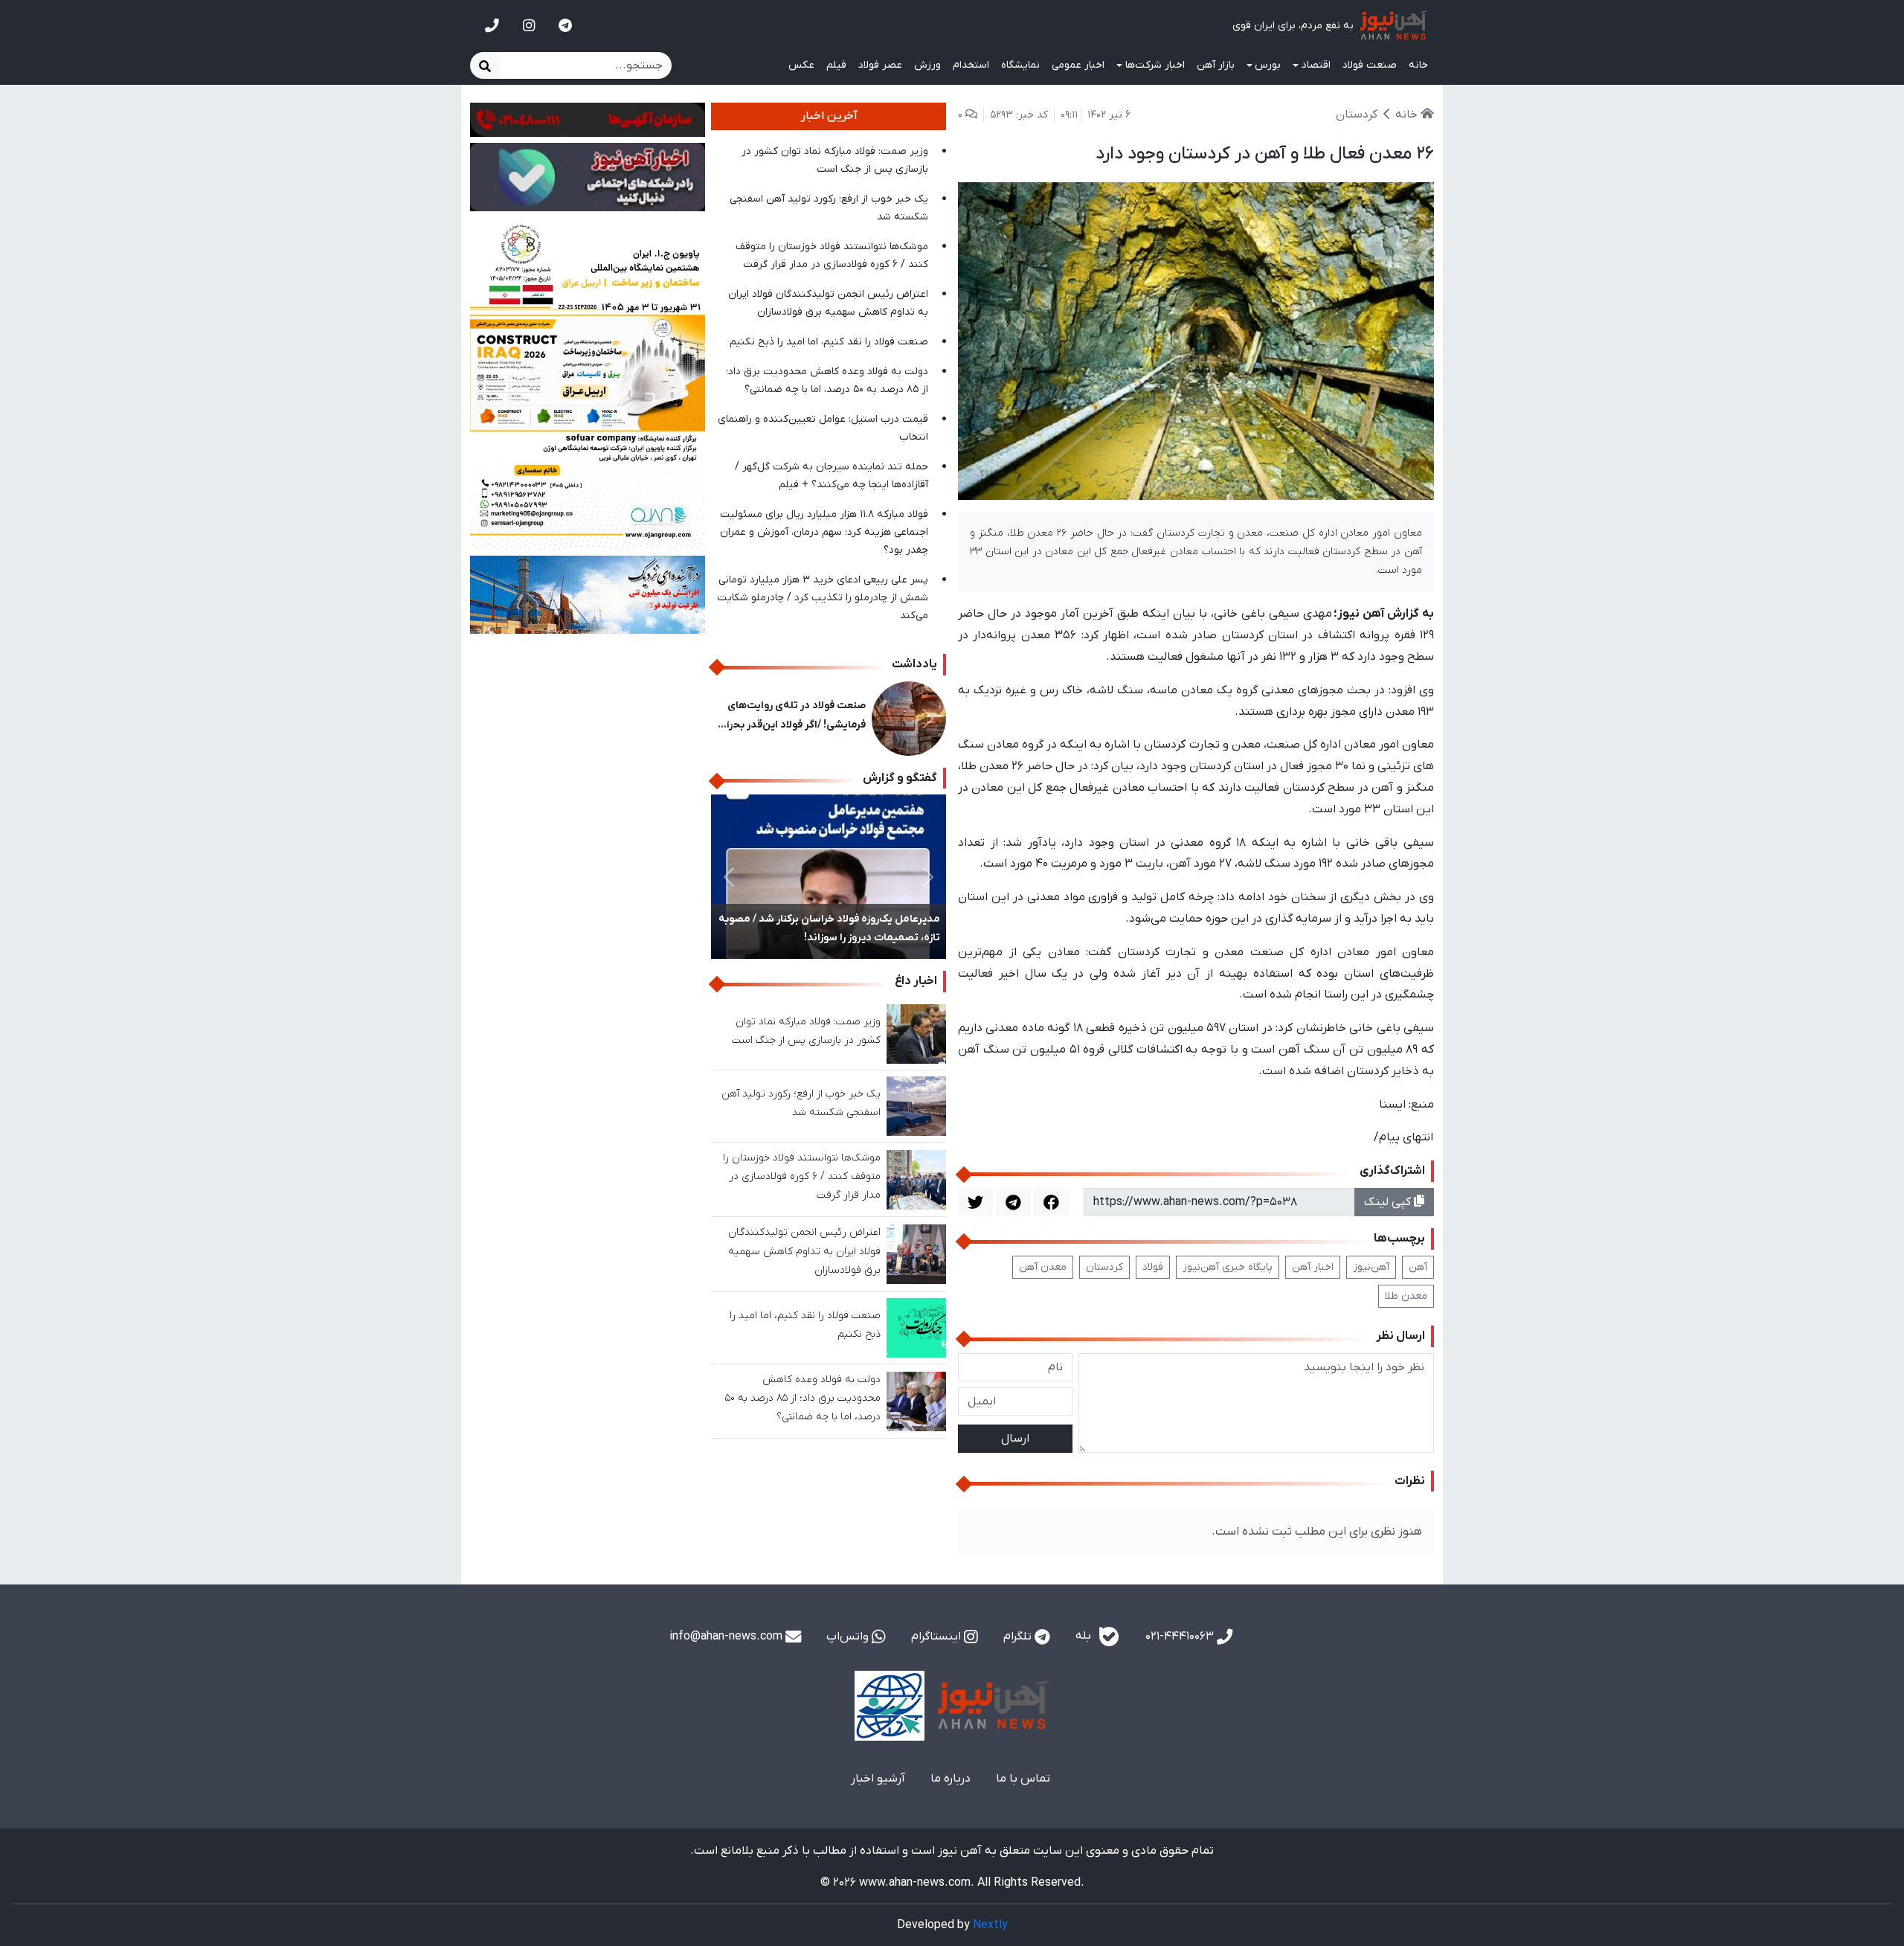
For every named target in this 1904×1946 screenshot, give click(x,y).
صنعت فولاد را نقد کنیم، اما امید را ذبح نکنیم (829, 342)
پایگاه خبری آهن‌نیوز (1228, 1267)
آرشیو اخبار (878, 1779)
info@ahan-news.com (727, 1637)
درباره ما (951, 1779)
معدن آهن (1043, 1267)
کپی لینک (1389, 1202)
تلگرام (1019, 1637)
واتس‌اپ (849, 1637)
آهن (1418, 1267)
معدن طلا (1406, 1296)
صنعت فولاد (1370, 65)
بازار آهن (1216, 65)
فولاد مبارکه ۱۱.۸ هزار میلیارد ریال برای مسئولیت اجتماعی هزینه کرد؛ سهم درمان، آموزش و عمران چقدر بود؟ (824, 532)
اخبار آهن (1313, 1267)
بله (1085, 1637)
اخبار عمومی (1078, 65)
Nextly (990, 1925)
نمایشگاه (1020, 65)
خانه (1418, 65)
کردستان (1104, 1267)
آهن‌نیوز (1371, 1267)
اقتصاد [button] (1316, 65)
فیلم (836, 65)
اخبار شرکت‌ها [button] (1155, 65)
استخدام (971, 65)
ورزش (927, 65)
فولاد (1153, 1267)
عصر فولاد (880, 65)
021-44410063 (1181, 1637)
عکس (801, 65)
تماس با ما (1023, 1779)
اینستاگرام (937, 1637)
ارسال (1015, 1439)
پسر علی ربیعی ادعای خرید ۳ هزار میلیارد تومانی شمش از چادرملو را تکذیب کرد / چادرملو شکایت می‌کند (823, 598)
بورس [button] (1268, 65)
